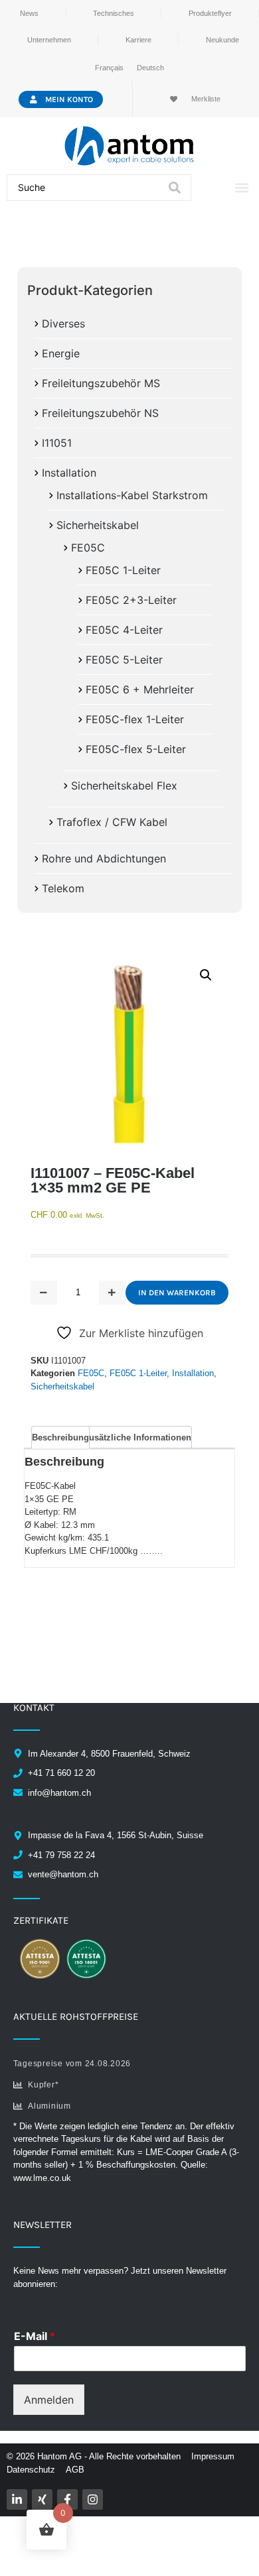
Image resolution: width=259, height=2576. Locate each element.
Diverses (63, 323)
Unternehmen (49, 40)
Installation (69, 473)
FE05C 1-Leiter (123, 570)
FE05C (88, 548)
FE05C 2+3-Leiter (131, 600)
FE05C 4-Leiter (124, 630)
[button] (241, 188)
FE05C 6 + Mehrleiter (140, 689)
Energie (61, 353)
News (29, 13)
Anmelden (49, 2400)
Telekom (63, 888)
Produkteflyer (210, 13)
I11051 (57, 443)
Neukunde (222, 40)
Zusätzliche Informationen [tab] (137, 1437)
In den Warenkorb (177, 1293)
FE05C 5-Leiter (124, 660)
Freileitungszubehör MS (101, 383)
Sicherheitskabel (98, 525)
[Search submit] (175, 188)
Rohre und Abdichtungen (104, 858)
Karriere (138, 40)
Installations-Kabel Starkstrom (132, 495)
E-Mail (35, 2336)
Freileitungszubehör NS (100, 413)
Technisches (114, 13)
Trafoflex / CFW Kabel (112, 822)
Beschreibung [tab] (60, 1437)
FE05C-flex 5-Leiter (136, 749)
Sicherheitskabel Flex (124, 786)
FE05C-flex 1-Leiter (135, 719)
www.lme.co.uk (42, 2178)
